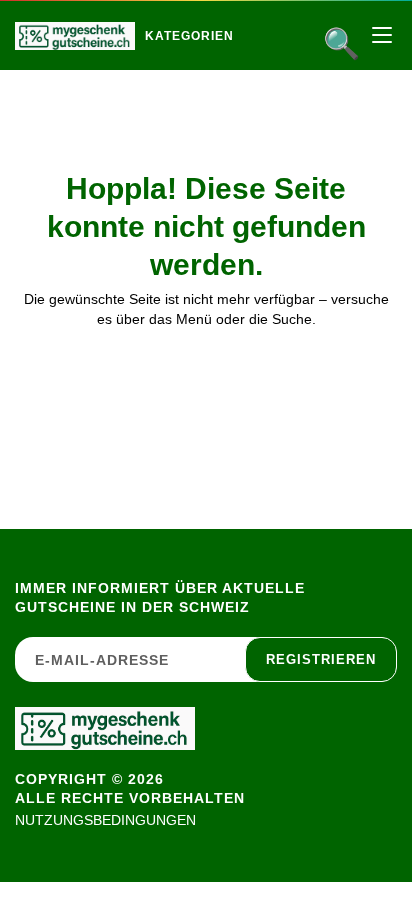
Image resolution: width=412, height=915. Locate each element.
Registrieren (321, 659)
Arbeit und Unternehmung (276, 78)
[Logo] (75, 36)
